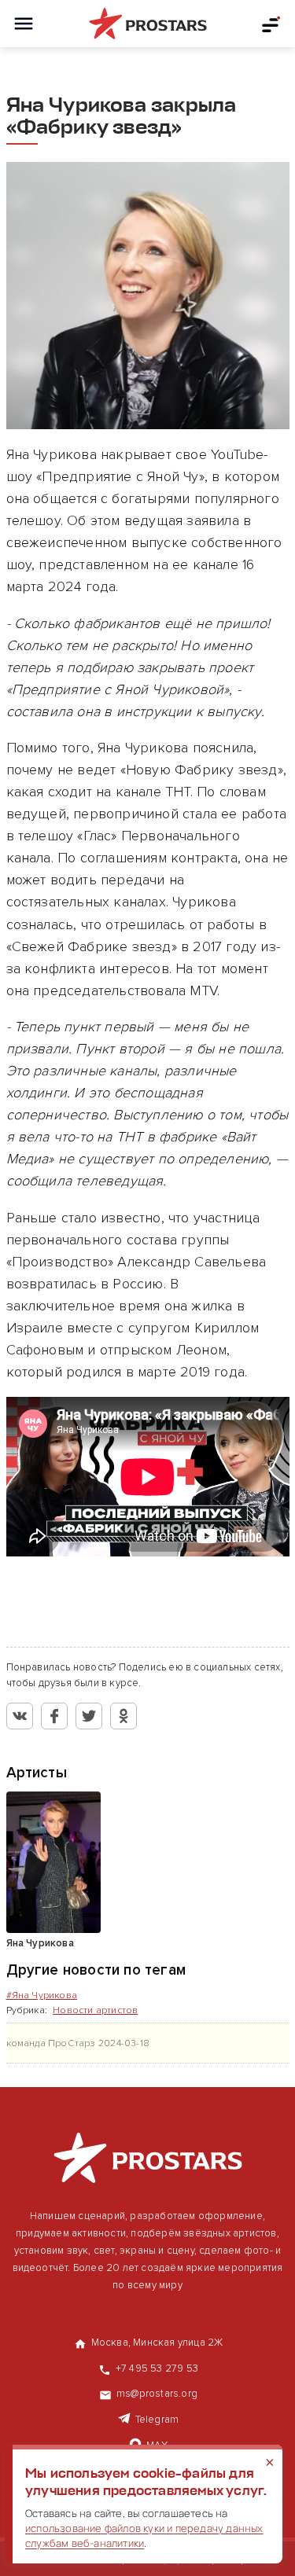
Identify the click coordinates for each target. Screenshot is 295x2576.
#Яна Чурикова (42, 1995)
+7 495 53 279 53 (157, 2368)
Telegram (157, 2420)
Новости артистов (95, 2010)
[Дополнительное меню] (271, 24)
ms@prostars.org (157, 2394)
